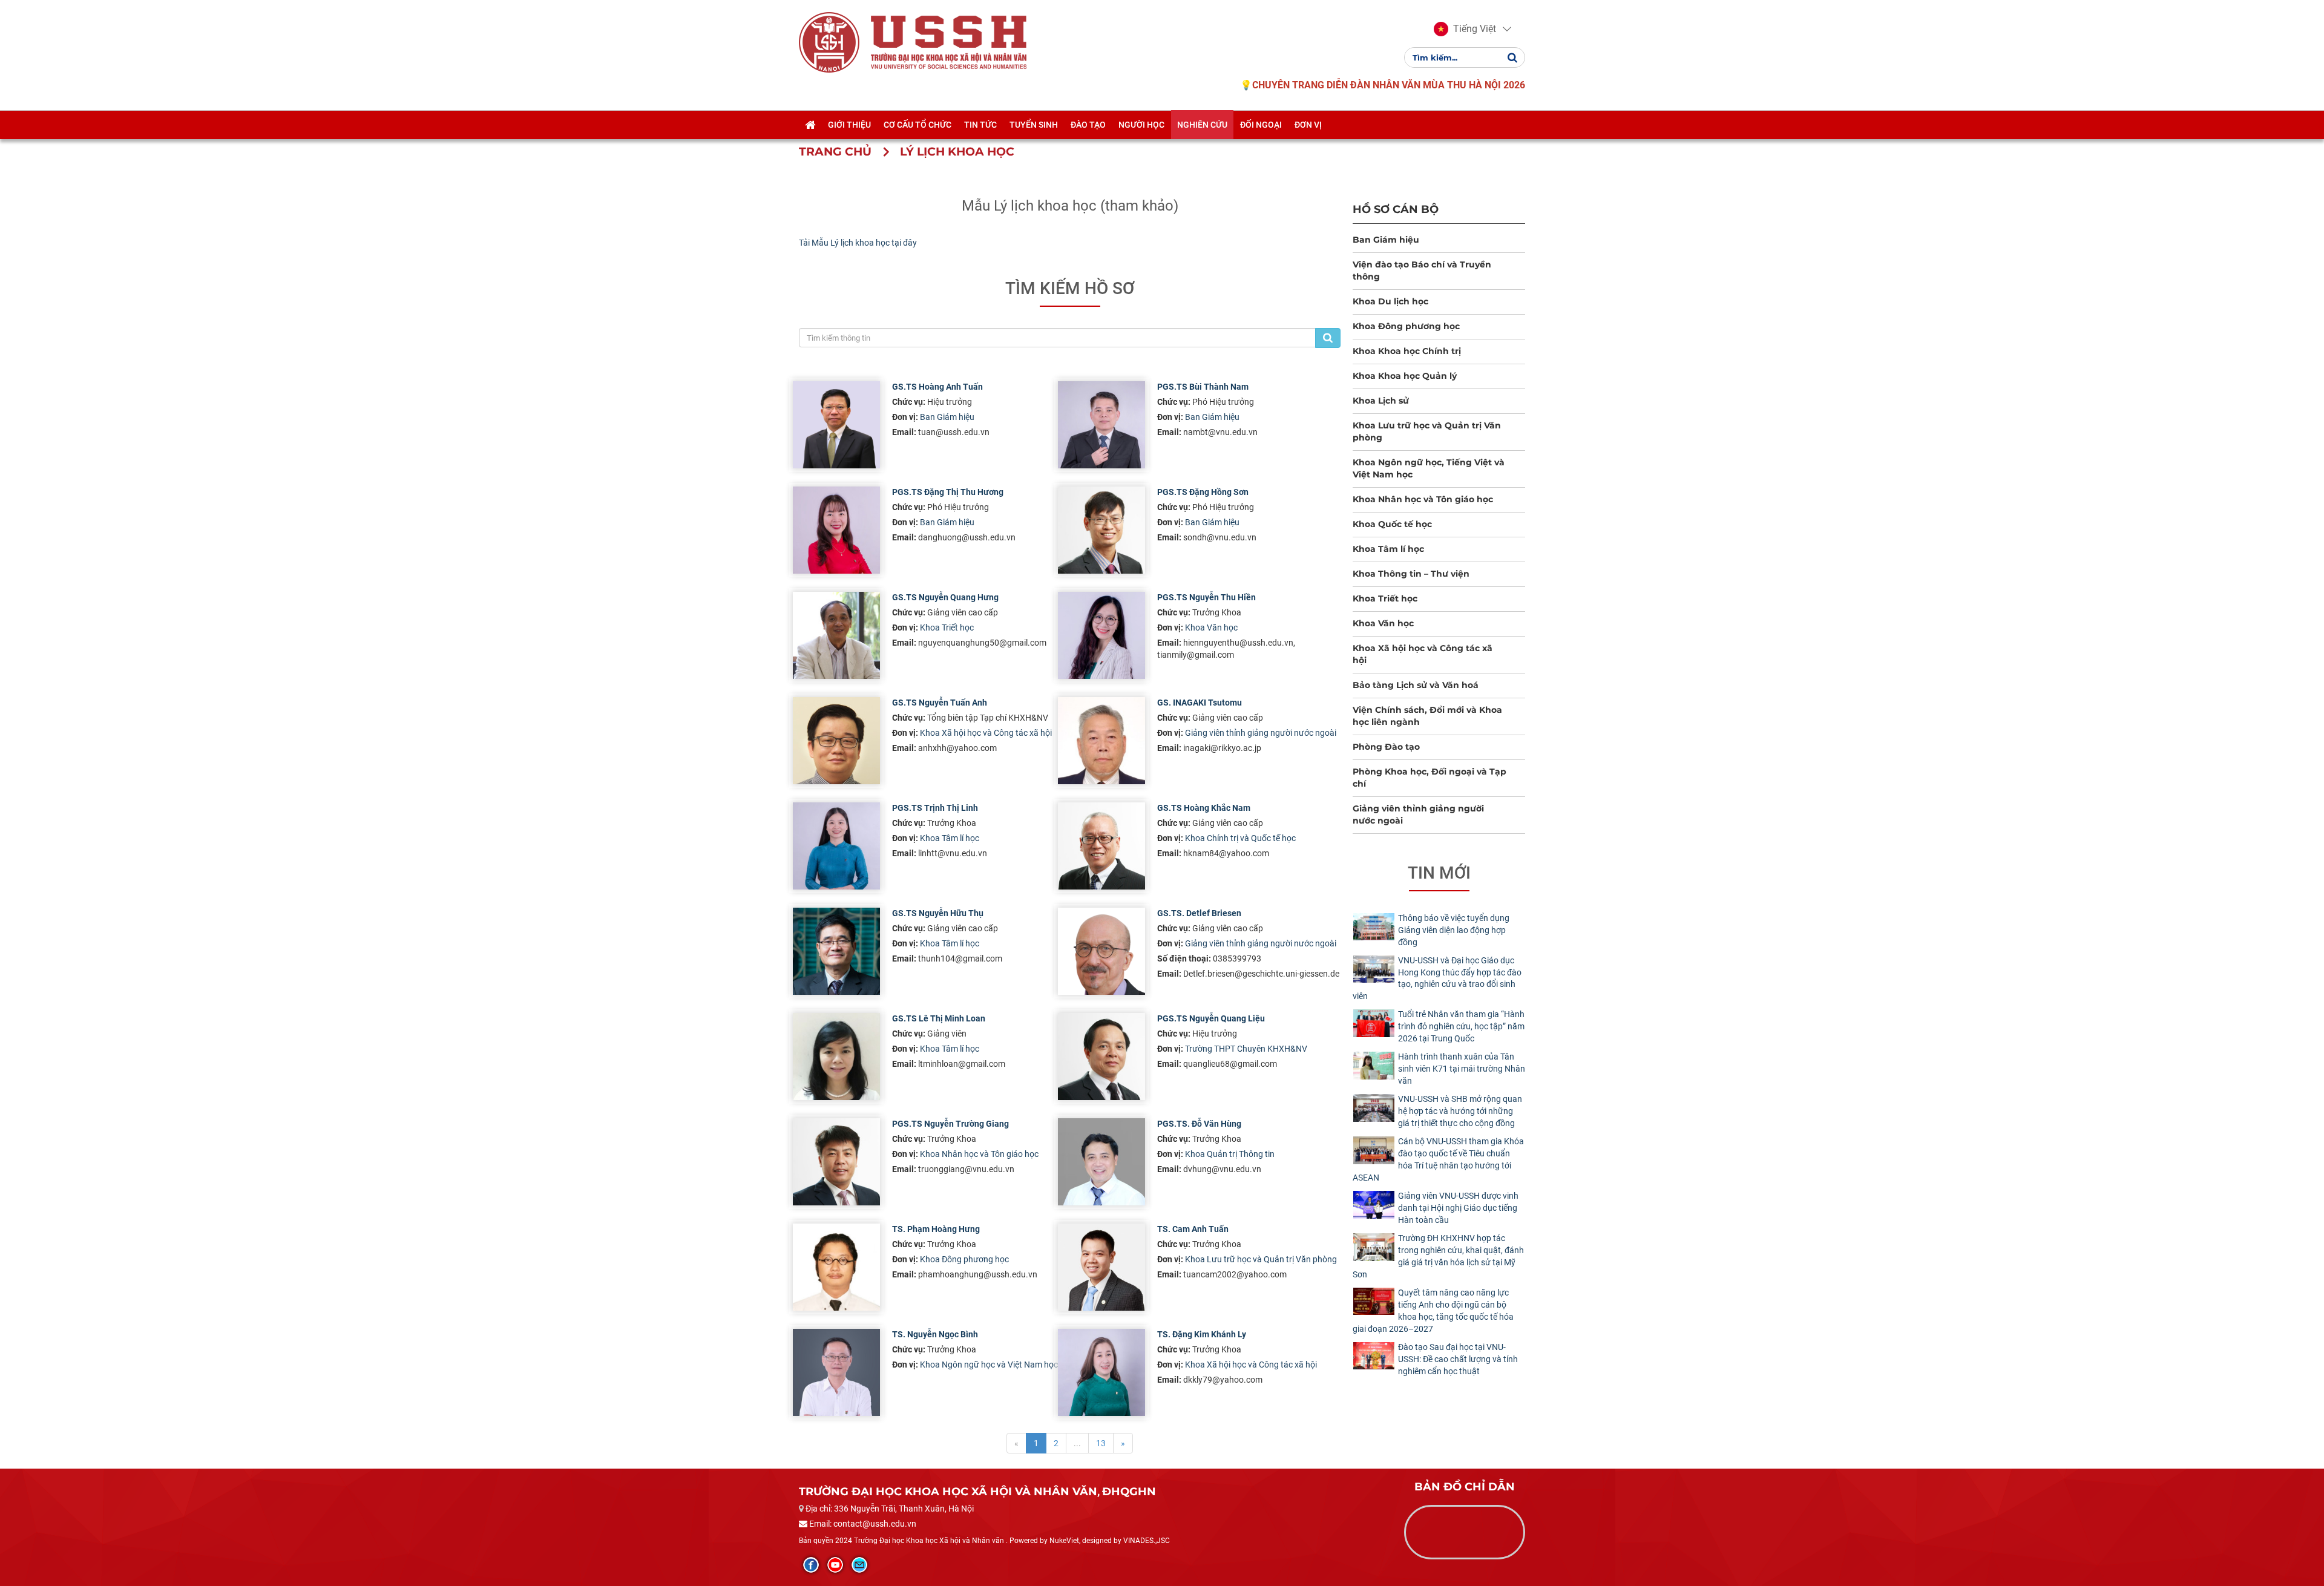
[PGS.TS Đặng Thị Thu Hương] (836, 530)
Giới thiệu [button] (849, 125)
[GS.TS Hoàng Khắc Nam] (1101, 846)
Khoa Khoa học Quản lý (1405, 376)
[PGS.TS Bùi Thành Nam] (1101, 425)
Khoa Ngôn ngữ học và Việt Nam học (989, 1365)
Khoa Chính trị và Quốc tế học (1240, 838)
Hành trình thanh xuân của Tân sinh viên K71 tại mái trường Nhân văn (1462, 1069)
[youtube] (835, 1565)
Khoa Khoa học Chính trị (1407, 351)
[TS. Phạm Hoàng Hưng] (836, 1267)
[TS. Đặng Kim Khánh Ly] (1101, 1372)
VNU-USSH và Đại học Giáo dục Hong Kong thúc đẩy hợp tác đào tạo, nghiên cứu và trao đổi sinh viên (1437, 978)
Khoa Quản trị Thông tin (1230, 1154)
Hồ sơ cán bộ (1396, 209)
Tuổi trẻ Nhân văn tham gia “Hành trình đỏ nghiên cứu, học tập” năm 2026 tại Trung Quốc (1461, 1026)
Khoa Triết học (947, 628)
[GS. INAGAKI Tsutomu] (1101, 741)
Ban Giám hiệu (947, 417)
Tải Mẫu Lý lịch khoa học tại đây (858, 243)
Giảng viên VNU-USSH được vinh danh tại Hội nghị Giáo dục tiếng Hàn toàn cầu (1458, 1208)
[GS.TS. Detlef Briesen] (1101, 951)
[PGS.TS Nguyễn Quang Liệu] (1101, 1057)
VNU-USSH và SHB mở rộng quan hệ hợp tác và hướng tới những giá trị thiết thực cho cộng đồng (1460, 1111)
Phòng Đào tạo (1386, 747)
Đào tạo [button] (1088, 125)
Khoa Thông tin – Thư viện (1411, 574)
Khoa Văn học (1211, 628)
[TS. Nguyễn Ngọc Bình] (836, 1372)
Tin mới (1439, 873)
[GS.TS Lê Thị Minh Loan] (836, 1057)
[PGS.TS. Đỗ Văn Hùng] (1101, 1162)
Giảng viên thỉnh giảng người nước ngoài (1261, 733)
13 (1101, 1443)
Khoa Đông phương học (964, 1259)
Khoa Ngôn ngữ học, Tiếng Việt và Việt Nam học (1429, 468)
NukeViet (1064, 1541)
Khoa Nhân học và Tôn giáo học (979, 1154)
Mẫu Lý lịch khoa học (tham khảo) (1070, 206)
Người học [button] (1141, 125)
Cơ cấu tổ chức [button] (917, 125)
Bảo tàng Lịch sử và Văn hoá (1416, 685)
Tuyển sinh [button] (1034, 125)
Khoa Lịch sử (1381, 401)
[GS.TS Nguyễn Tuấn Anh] (836, 741)
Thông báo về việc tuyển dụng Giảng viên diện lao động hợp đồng (1454, 930)
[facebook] (811, 1565)
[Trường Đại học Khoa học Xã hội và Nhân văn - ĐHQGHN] (829, 42)
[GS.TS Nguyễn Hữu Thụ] (836, 951)
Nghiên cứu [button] (1202, 125)
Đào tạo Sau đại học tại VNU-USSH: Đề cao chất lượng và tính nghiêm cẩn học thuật (1458, 1359)
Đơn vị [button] (1308, 125)
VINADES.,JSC (1147, 1541)
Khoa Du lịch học (1390, 301)
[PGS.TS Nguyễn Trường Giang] (836, 1162)
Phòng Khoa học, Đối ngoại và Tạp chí (1430, 778)
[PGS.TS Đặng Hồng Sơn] (1101, 530)
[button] (1465, 29)
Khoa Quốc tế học (1392, 524)
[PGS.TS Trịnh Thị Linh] (836, 846)
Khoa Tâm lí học (950, 838)
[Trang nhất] (810, 125)
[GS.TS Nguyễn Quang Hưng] (836, 635)
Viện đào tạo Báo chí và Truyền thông (1422, 270)
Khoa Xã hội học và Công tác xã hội (986, 733)
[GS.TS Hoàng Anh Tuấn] (836, 425)
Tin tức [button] (980, 125)
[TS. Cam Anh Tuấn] (1101, 1267)
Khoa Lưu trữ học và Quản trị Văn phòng (1261, 1259)
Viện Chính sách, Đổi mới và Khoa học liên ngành (1427, 716)
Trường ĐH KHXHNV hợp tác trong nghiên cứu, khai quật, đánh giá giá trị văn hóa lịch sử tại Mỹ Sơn (1438, 1256)
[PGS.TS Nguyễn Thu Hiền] (1101, 635)
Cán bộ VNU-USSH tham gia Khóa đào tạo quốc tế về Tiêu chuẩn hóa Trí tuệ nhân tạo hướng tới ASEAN (1438, 1159)
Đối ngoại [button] (1261, 125)
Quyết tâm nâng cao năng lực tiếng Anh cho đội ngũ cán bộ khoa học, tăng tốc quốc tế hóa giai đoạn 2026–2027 (1433, 1311)
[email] (859, 1565)
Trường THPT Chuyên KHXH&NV (1246, 1049)
